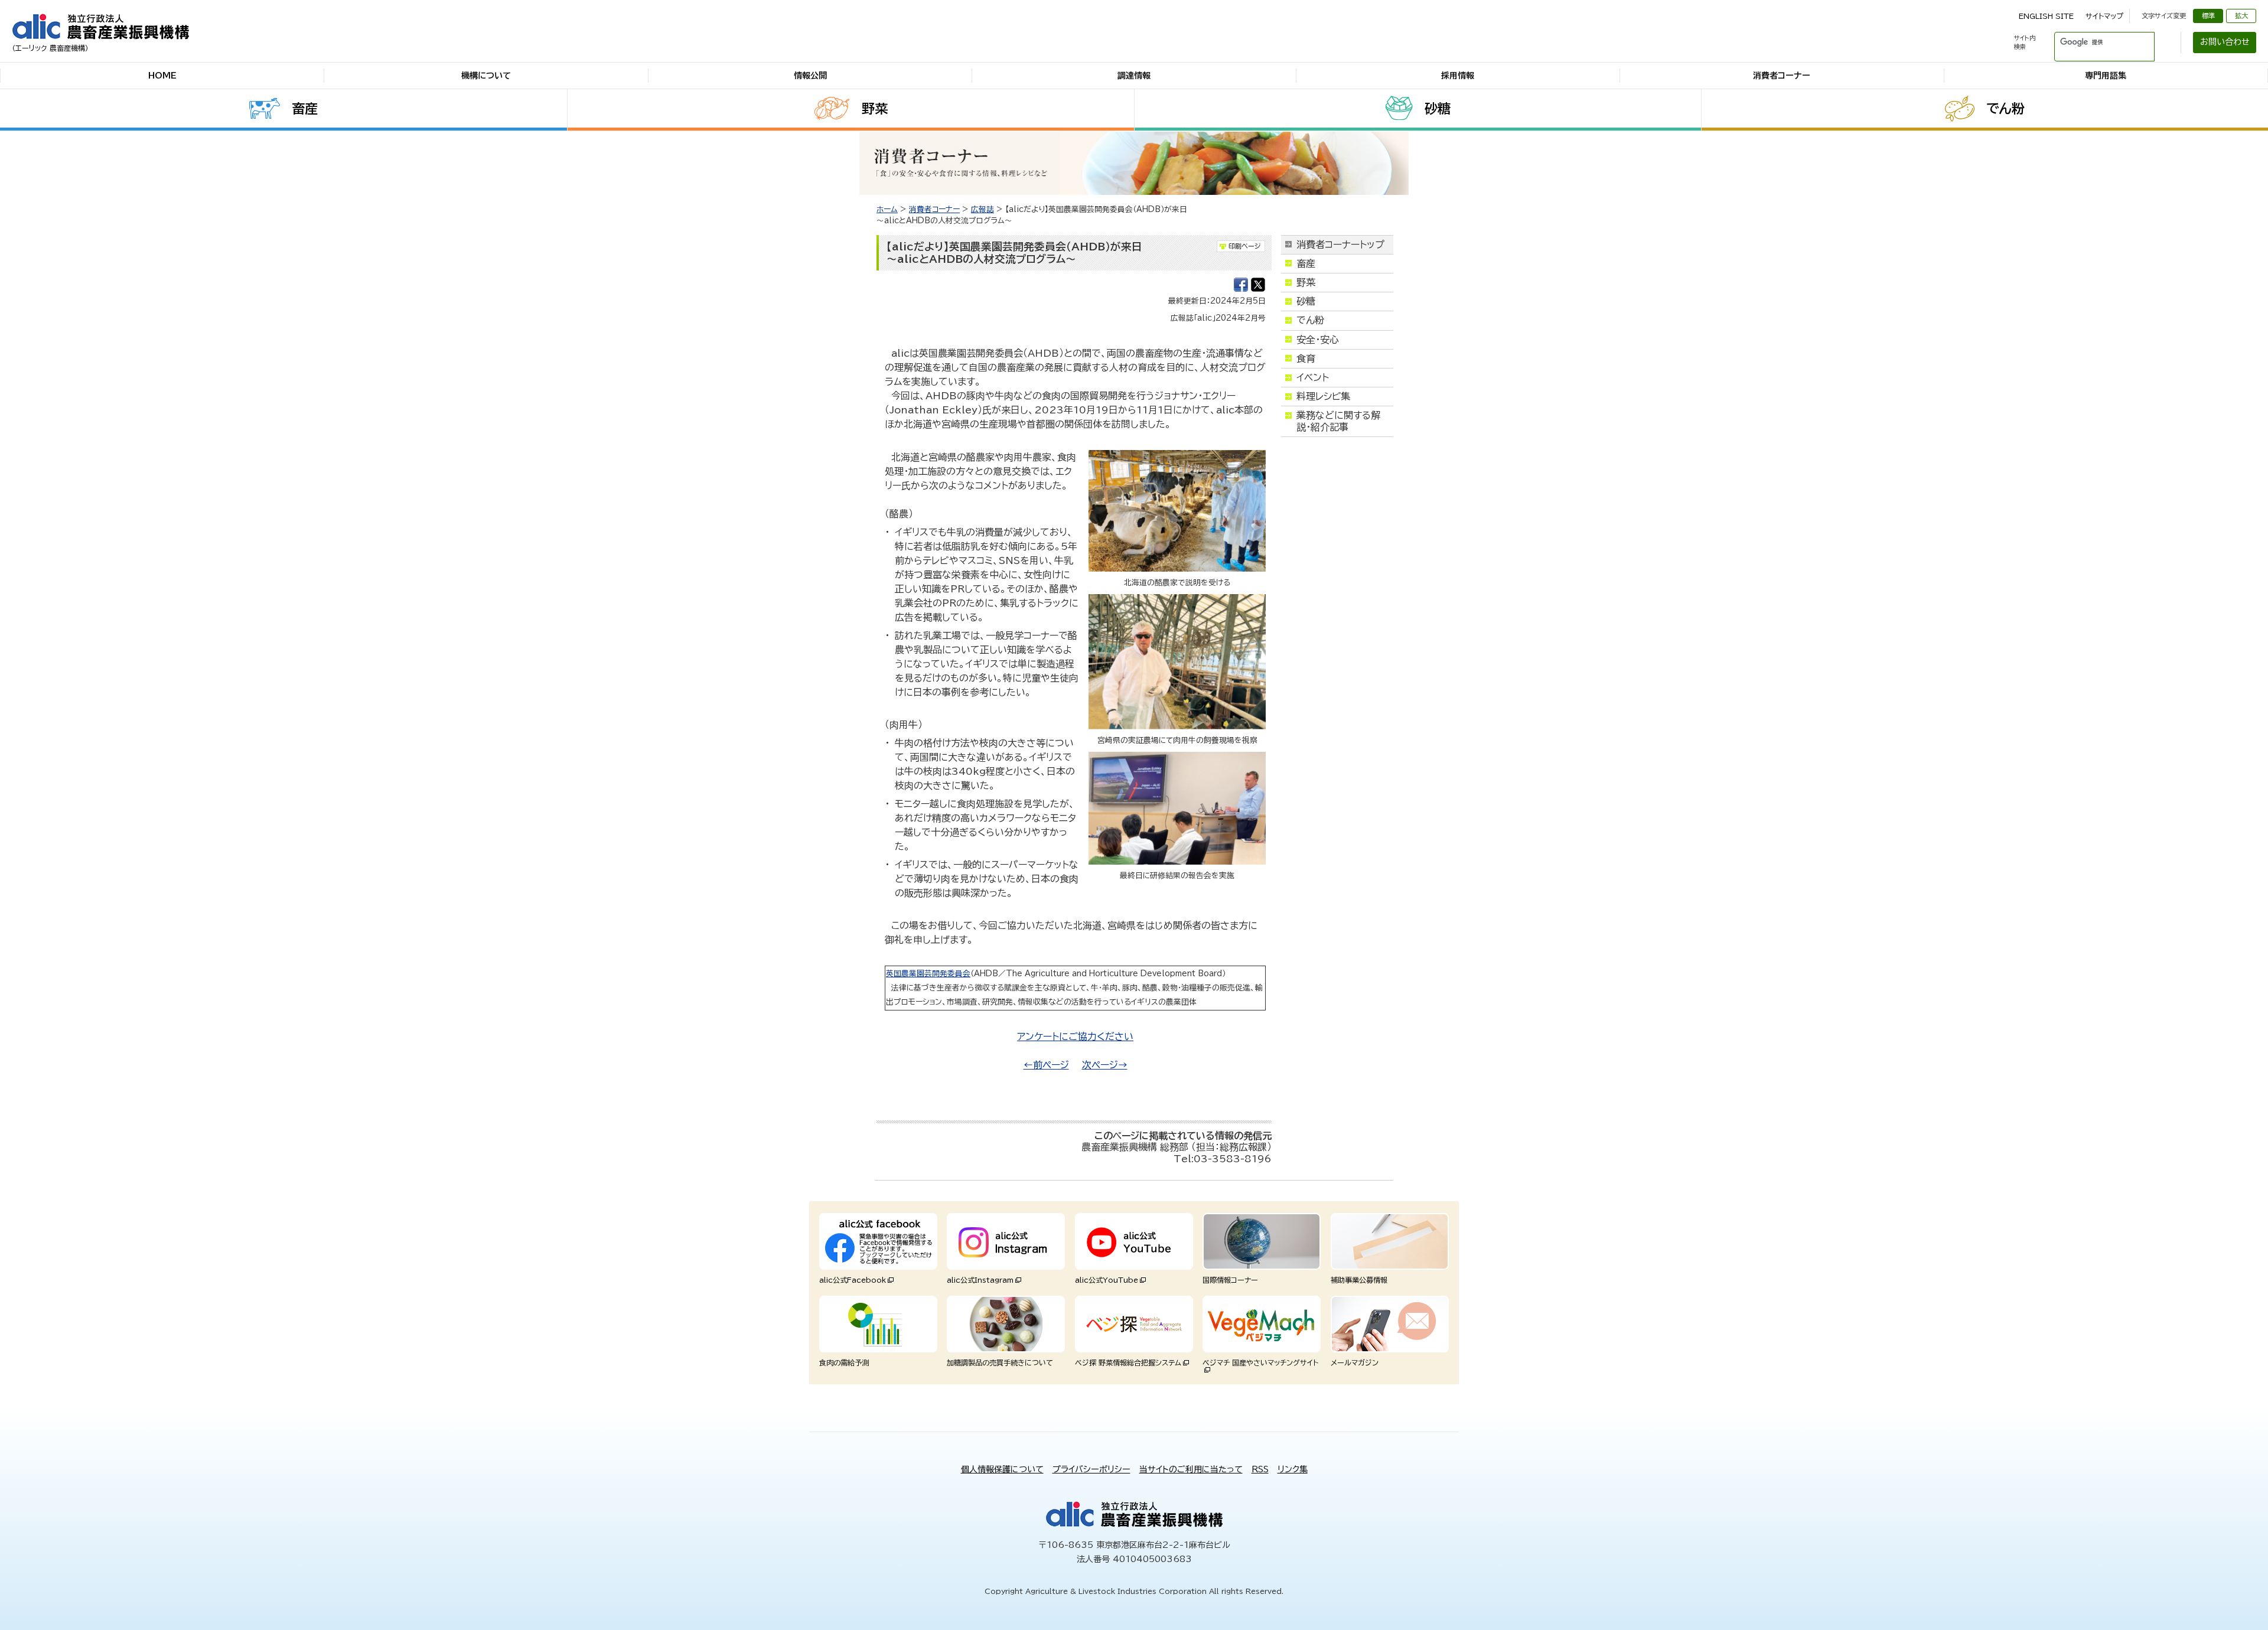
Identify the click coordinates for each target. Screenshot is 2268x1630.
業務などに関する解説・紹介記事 (1338, 421)
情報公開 (810, 76)
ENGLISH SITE (2046, 16)
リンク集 (1293, 1469)
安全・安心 (1318, 340)
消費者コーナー (1782, 76)
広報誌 (983, 209)
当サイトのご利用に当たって (1191, 1469)
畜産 (305, 109)
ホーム (887, 209)
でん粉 (2005, 109)
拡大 (2241, 16)
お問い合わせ (2225, 42)
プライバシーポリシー (1091, 1469)
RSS (1260, 1469)
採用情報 (1458, 76)
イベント (1313, 377)
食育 (1306, 358)
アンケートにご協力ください (1075, 1036)
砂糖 (1438, 109)
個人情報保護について (1002, 1469)
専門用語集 (2106, 76)
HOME (162, 76)
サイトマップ (2104, 16)
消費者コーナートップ (1340, 244)
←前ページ (1046, 1065)
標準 (2208, 16)
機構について (486, 76)
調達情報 (1134, 76)
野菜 (875, 109)
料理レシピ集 (1323, 396)
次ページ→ (1105, 1065)
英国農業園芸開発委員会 (928, 974)
